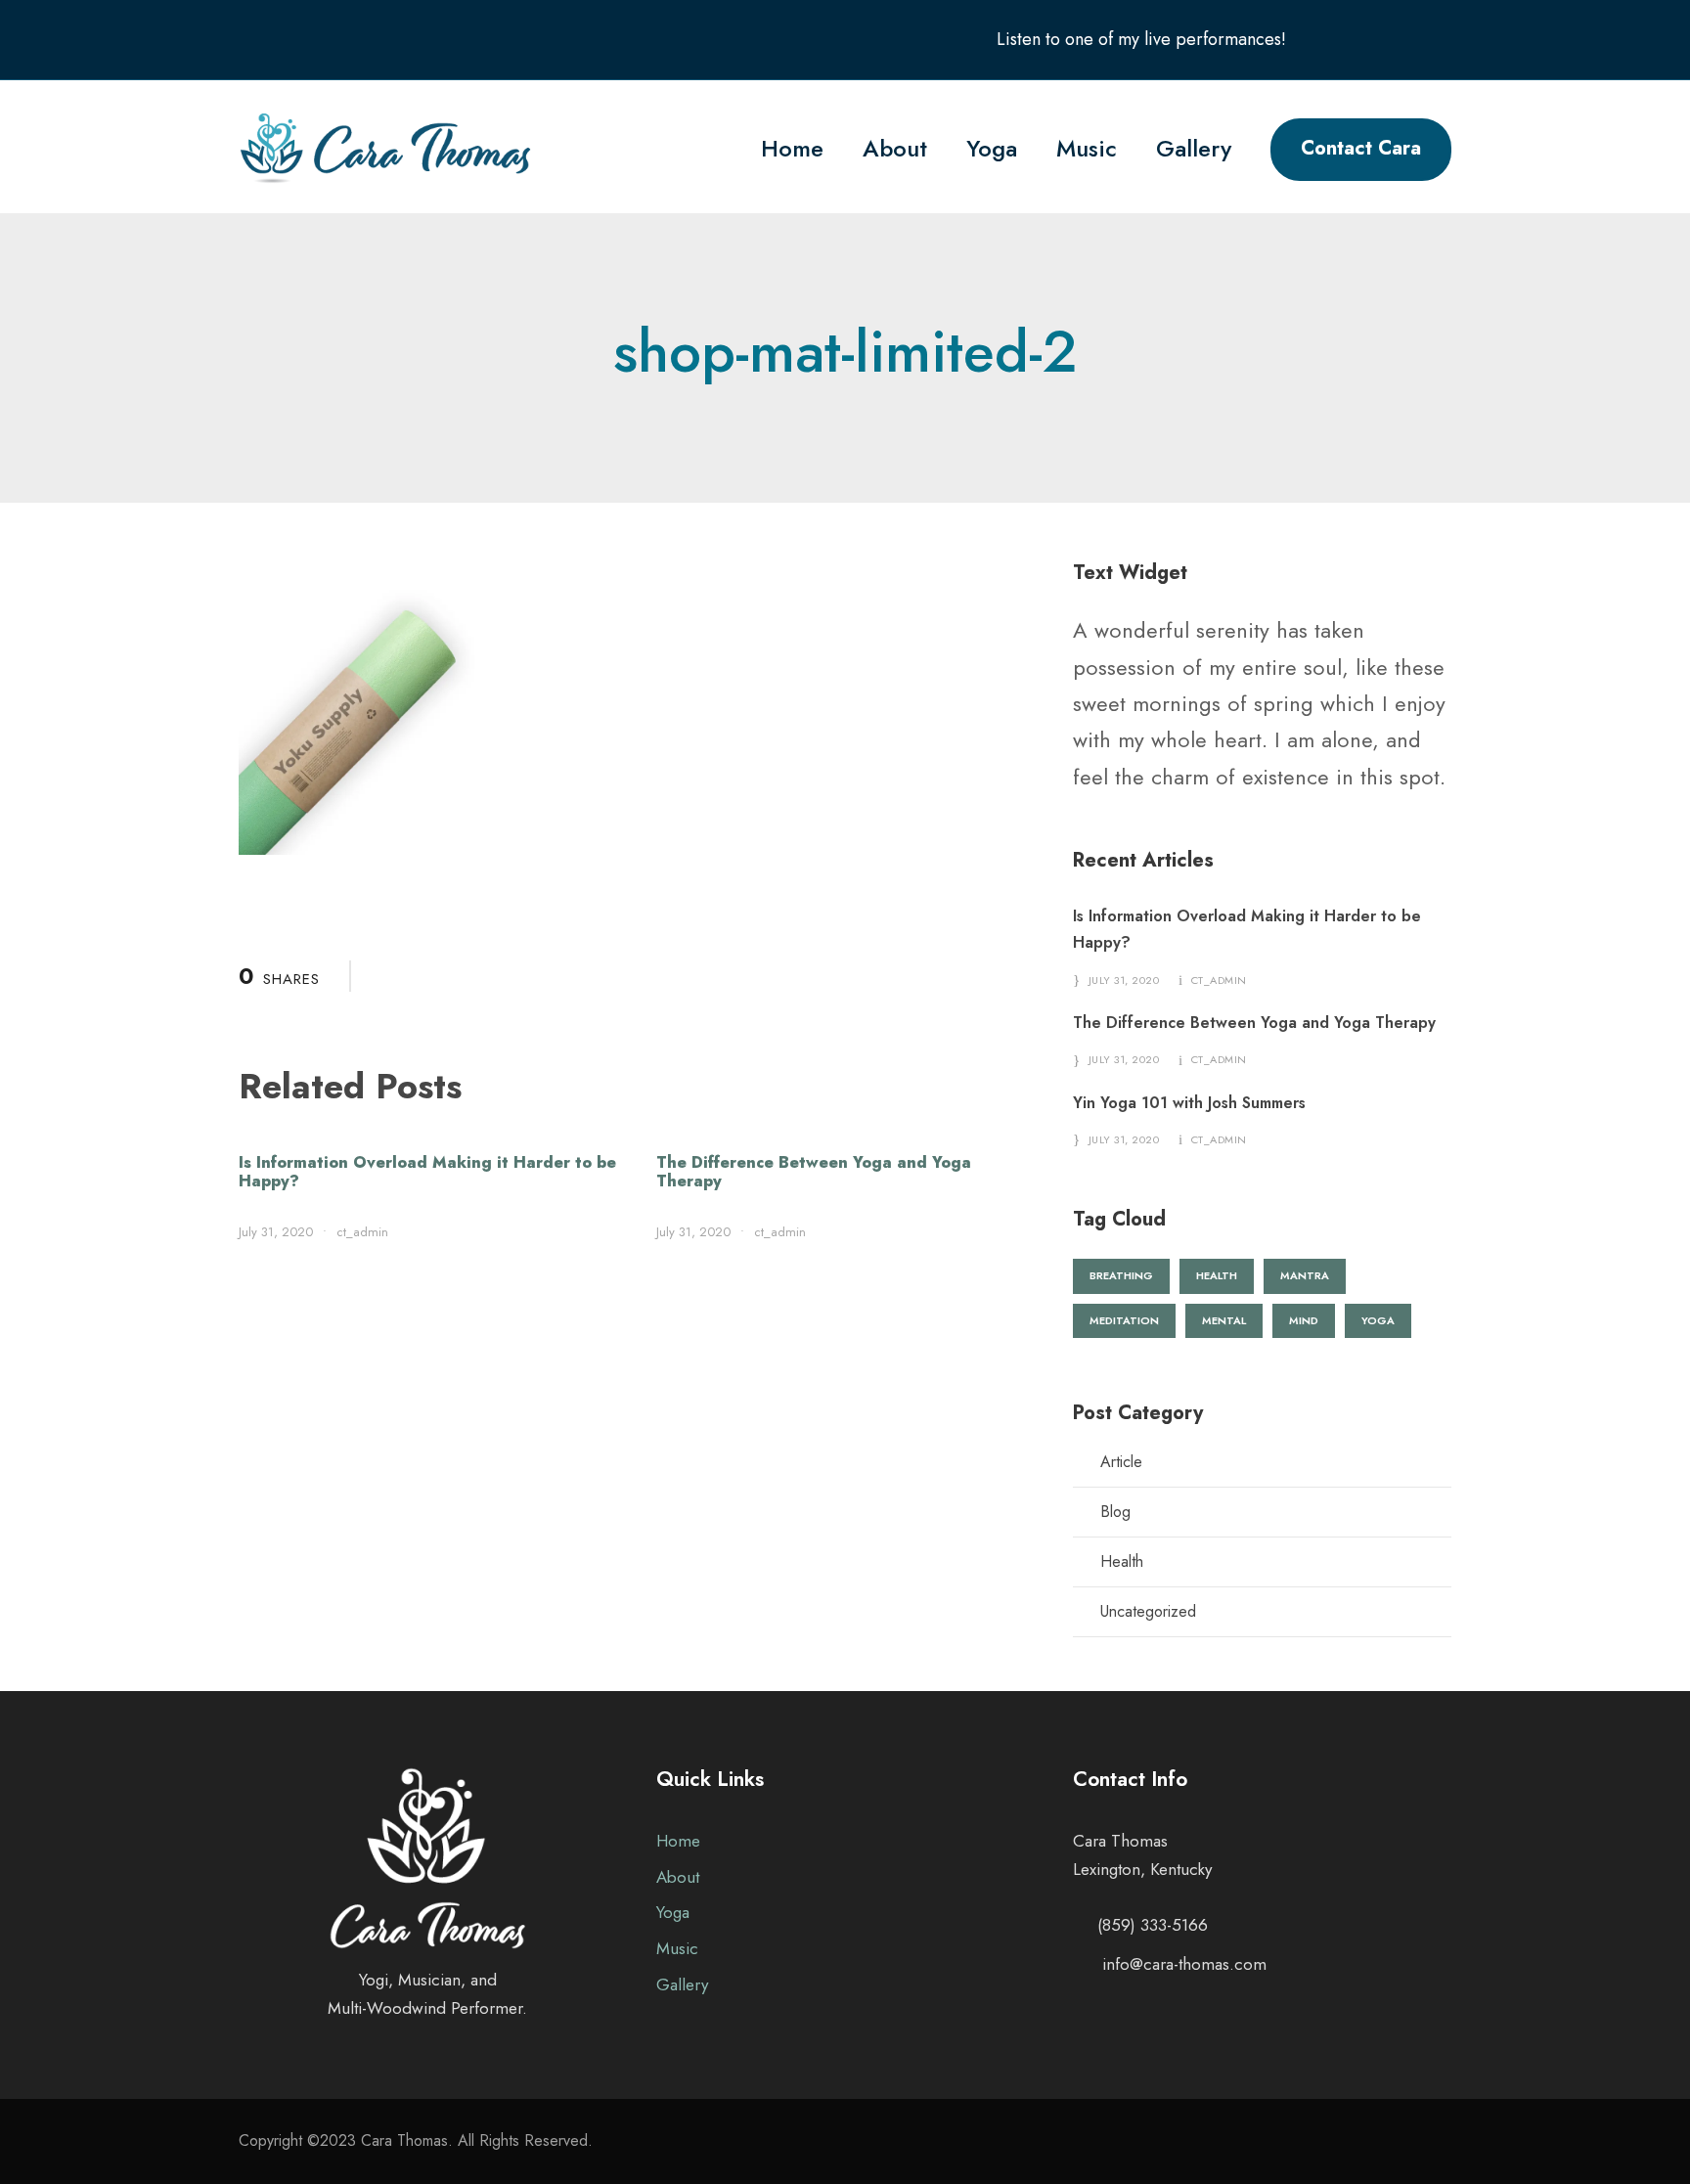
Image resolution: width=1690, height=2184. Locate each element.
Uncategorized (1148, 1611)
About (895, 148)
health (1217, 1275)
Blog (1115, 1512)
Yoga (992, 148)
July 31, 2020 (276, 1232)
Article (1121, 1462)
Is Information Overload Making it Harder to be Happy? (427, 1172)
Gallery (1194, 148)
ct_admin (362, 1232)
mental (1224, 1320)
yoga (1378, 1320)
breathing (1121, 1275)
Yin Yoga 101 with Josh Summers (1189, 1103)
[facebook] (1368, 39)
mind (1304, 1320)
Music (1087, 148)
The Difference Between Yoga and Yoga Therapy (814, 1172)
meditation (1124, 1320)
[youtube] (1406, 39)
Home (792, 148)
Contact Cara (1361, 148)
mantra (1305, 1275)
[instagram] (1445, 39)
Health (1122, 1561)
